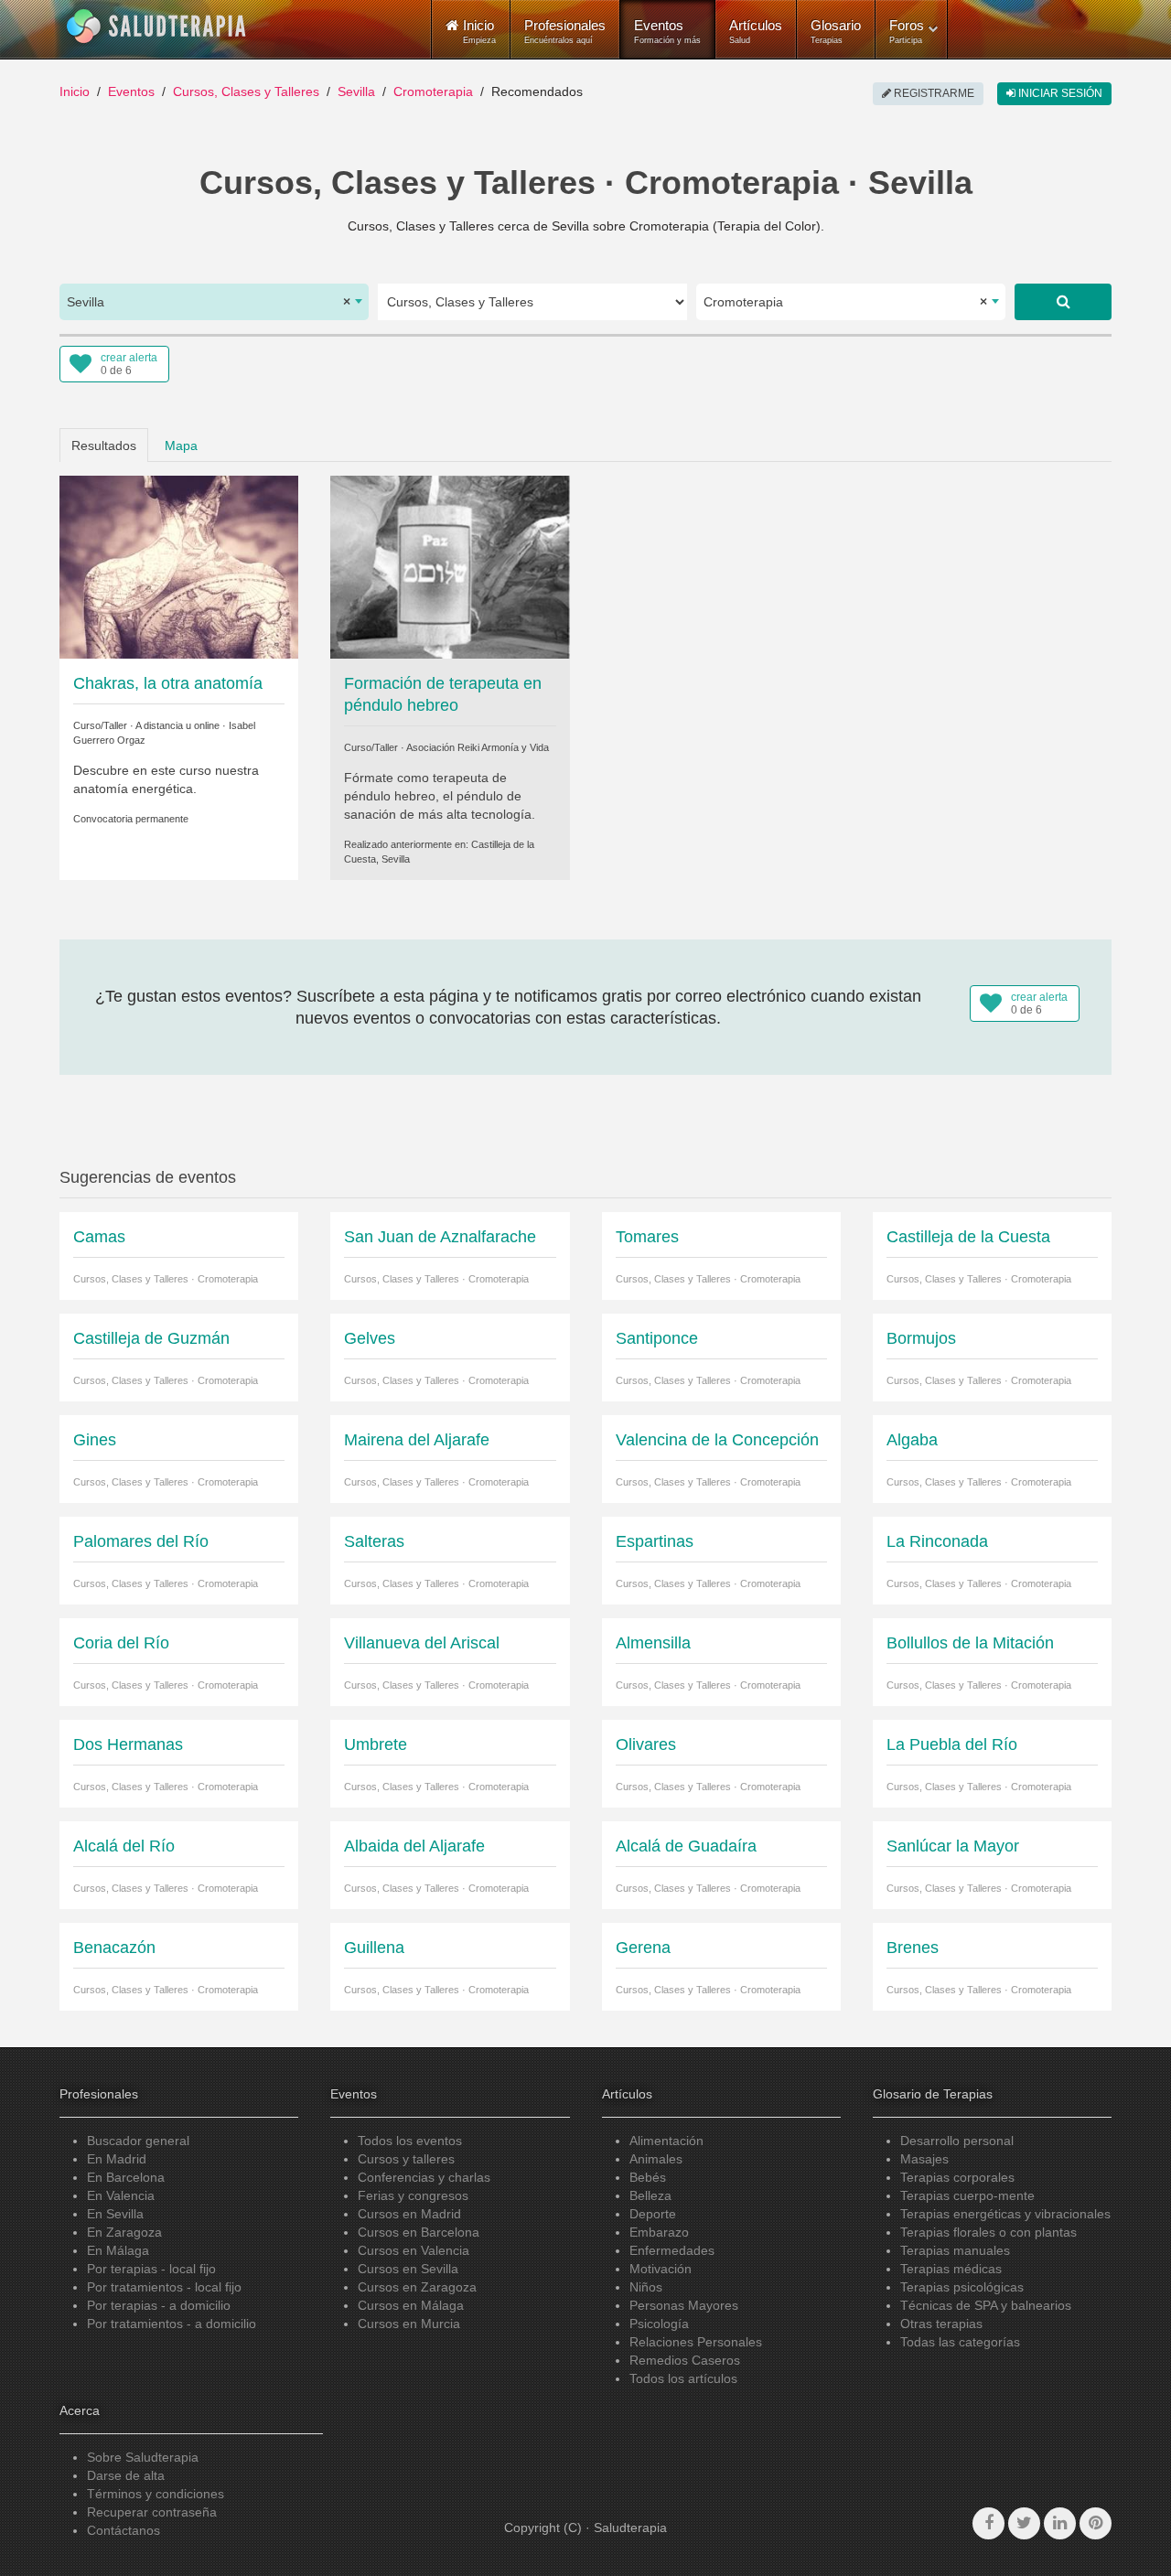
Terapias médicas (951, 2269)
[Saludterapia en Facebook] (988, 2523)
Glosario (836, 31)
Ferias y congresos (413, 2195)
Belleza (650, 2195)
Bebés (648, 2177)
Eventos (667, 31)
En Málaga (118, 2250)
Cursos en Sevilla (408, 2269)
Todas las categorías (960, 2342)
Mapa (181, 445)
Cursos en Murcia (409, 2324)
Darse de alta (126, 2475)
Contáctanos (124, 2530)
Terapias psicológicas (962, 2287)
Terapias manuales (955, 2250)
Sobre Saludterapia (143, 2457)
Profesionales (565, 31)
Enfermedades (672, 2250)
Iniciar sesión (1059, 93)
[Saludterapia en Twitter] (1024, 2523)
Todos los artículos (683, 2378)
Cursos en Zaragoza (417, 2287)
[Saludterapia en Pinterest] (1096, 2523)
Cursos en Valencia (414, 2250)
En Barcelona (126, 2177)
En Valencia (121, 2195)
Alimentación (666, 2141)
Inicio (75, 91)
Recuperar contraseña (152, 2512)
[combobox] (214, 302)
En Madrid (117, 2159)
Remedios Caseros (685, 2360)
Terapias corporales (957, 2177)
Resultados (104, 445)
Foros (907, 31)
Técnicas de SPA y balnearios (986, 2305)
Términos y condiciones (156, 2494)
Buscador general (138, 2141)
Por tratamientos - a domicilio (172, 2324)
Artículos (756, 31)
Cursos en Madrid (409, 2214)
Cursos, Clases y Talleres (246, 91)
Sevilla (356, 91)
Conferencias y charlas (424, 2177)
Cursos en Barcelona (419, 2232)
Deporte (653, 2214)
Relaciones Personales (696, 2342)
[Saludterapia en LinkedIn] (1060, 2523)
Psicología (659, 2324)
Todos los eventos (410, 2141)
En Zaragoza (124, 2232)
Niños (646, 2287)
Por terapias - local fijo (151, 2269)
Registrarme (933, 93)
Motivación (661, 2269)
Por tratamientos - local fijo (164, 2287)
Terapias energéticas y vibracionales (1005, 2214)
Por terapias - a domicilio (159, 2305)
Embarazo (659, 2232)
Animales (656, 2159)
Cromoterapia (433, 91)
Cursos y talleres (406, 2159)
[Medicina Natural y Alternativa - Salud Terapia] (156, 27)
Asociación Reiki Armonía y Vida (478, 747)
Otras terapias (941, 2324)
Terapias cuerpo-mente (967, 2195)
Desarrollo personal (957, 2141)
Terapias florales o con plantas (988, 2232)
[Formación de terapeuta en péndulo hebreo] (450, 565)
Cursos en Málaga (411, 2305)
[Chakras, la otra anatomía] (179, 565)
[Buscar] (1063, 302)
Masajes (924, 2159)
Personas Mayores (684, 2305)
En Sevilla (115, 2214)
